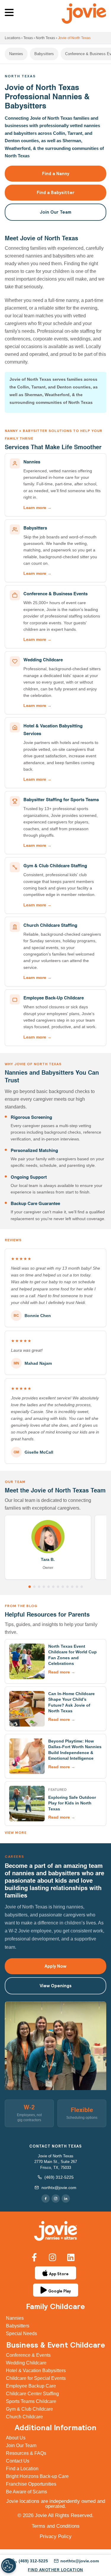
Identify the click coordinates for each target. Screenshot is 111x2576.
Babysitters (44, 54)
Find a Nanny (56, 173)
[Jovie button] (30, 1587)
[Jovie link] (56, 2231)
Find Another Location (55, 2570)
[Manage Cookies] (9, 2566)
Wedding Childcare (43, 660)
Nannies (16, 54)
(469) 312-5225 (59, 2177)
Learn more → (37, 508)
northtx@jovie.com (59, 2188)
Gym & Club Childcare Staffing (55, 866)
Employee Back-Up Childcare (54, 998)
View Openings (56, 1986)
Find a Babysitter (56, 192)
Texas (28, 38)
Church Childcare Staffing (50, 925)
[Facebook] (46, 2199)
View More (16, 1832)
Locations (13, 38)
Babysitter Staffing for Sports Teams (61, 800)
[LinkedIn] (66, 2199)
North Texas (45, 38)
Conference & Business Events (55, 594)
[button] (10, 13)
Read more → (62, 1672)
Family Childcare (55, 2306)
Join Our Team (55, 212)
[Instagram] (56, 2199)
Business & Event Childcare (56, 2345)
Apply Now (55, 1966)
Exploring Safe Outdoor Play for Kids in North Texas (72, 1803)
